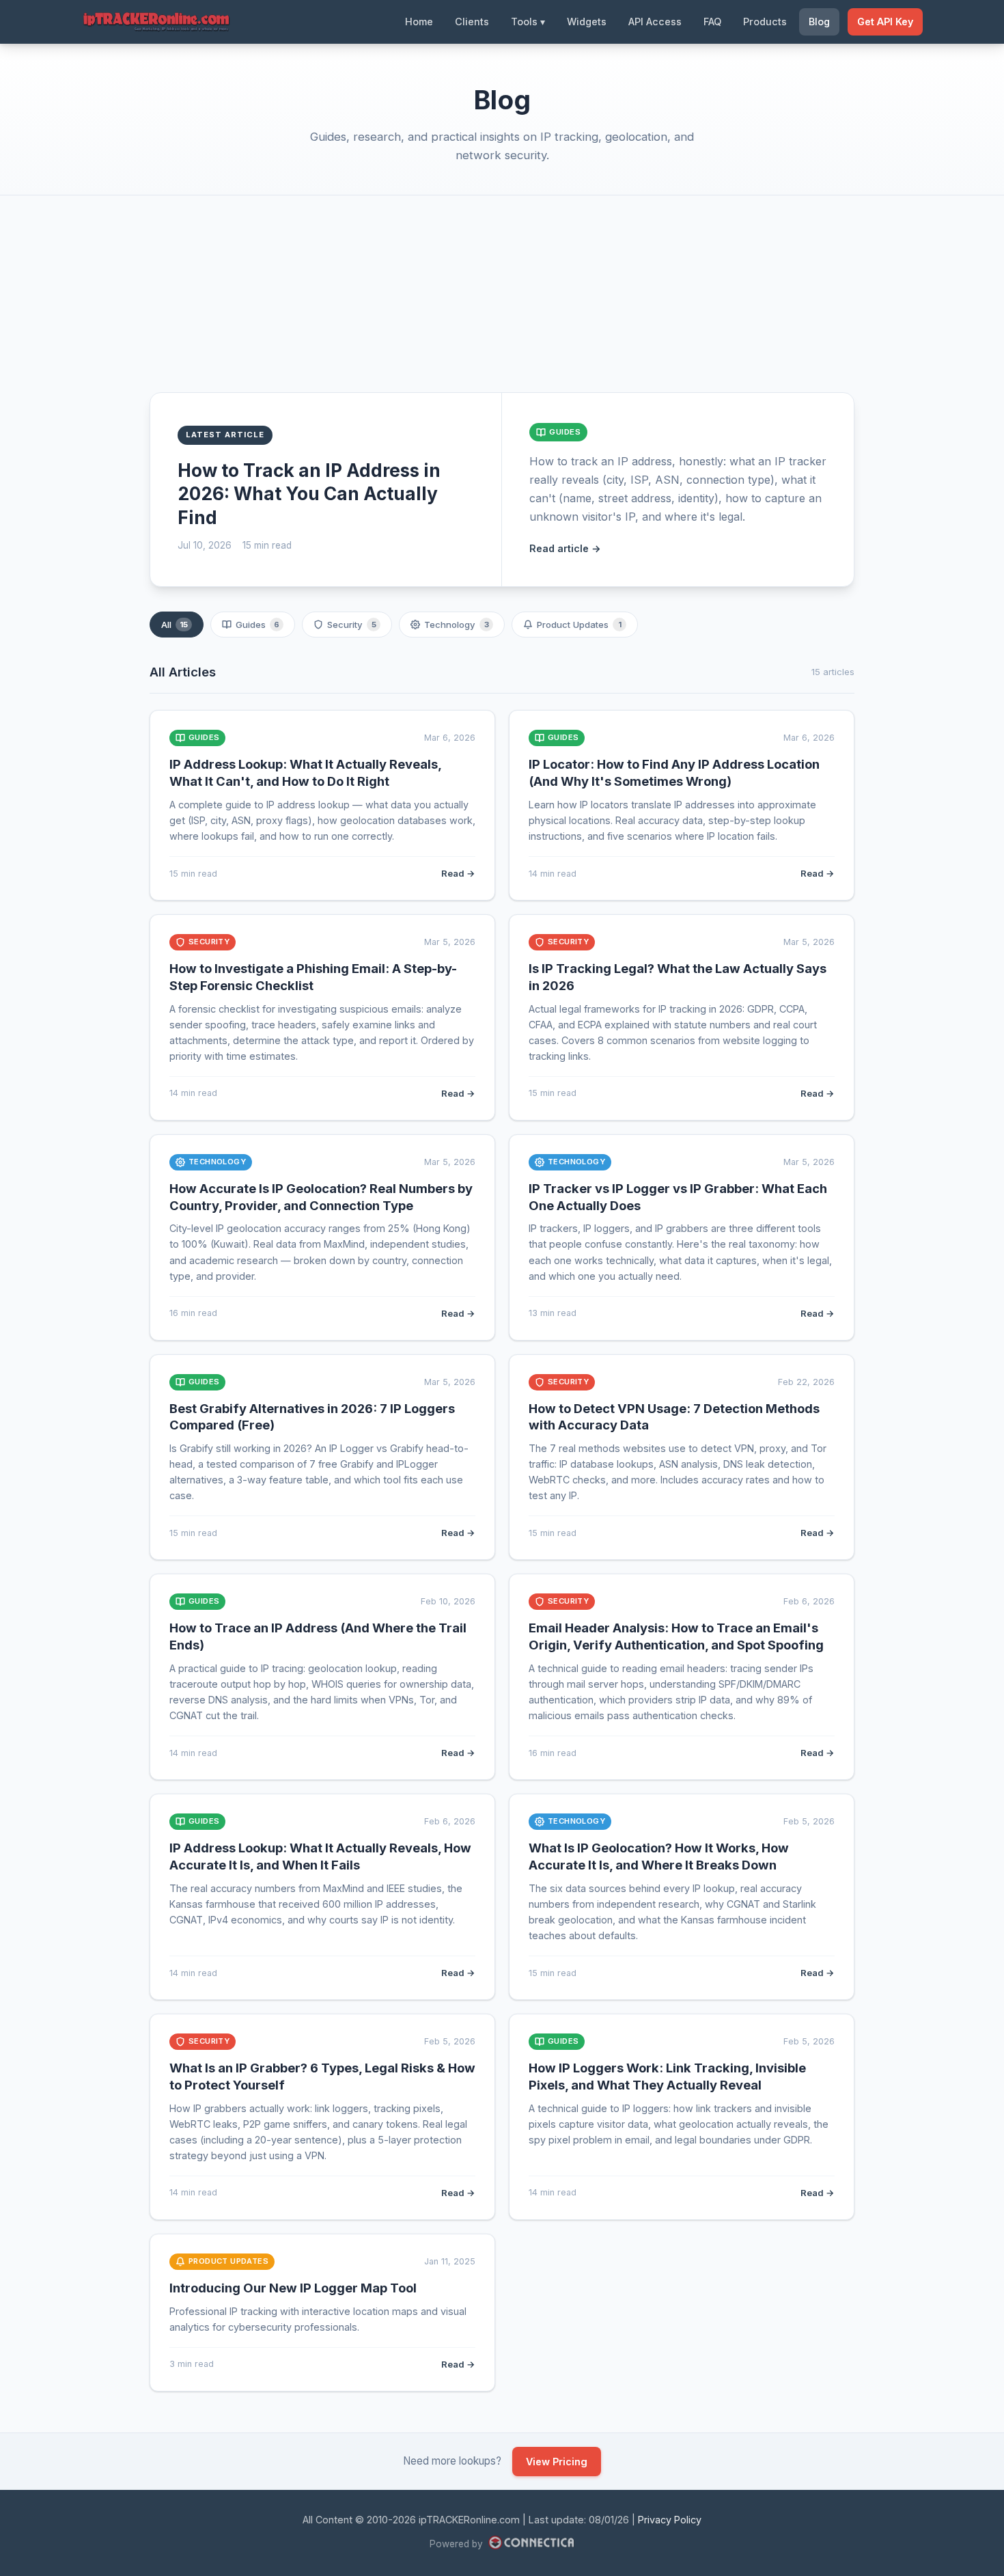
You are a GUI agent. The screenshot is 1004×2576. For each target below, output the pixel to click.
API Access (655, 22)
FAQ (712, 22)
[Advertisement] (502, 305)
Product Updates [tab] (579, 625)
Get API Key (885, 22)
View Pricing (557, 2462)
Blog (819, 22)
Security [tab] (352, 625)
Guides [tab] (257, 625)
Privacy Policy (670, 2520)
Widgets (587, 22)
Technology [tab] (457, 625)
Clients (472, 22)
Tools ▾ (528, 22)
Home (419, 22)
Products (765, 22)
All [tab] (175, 625)
